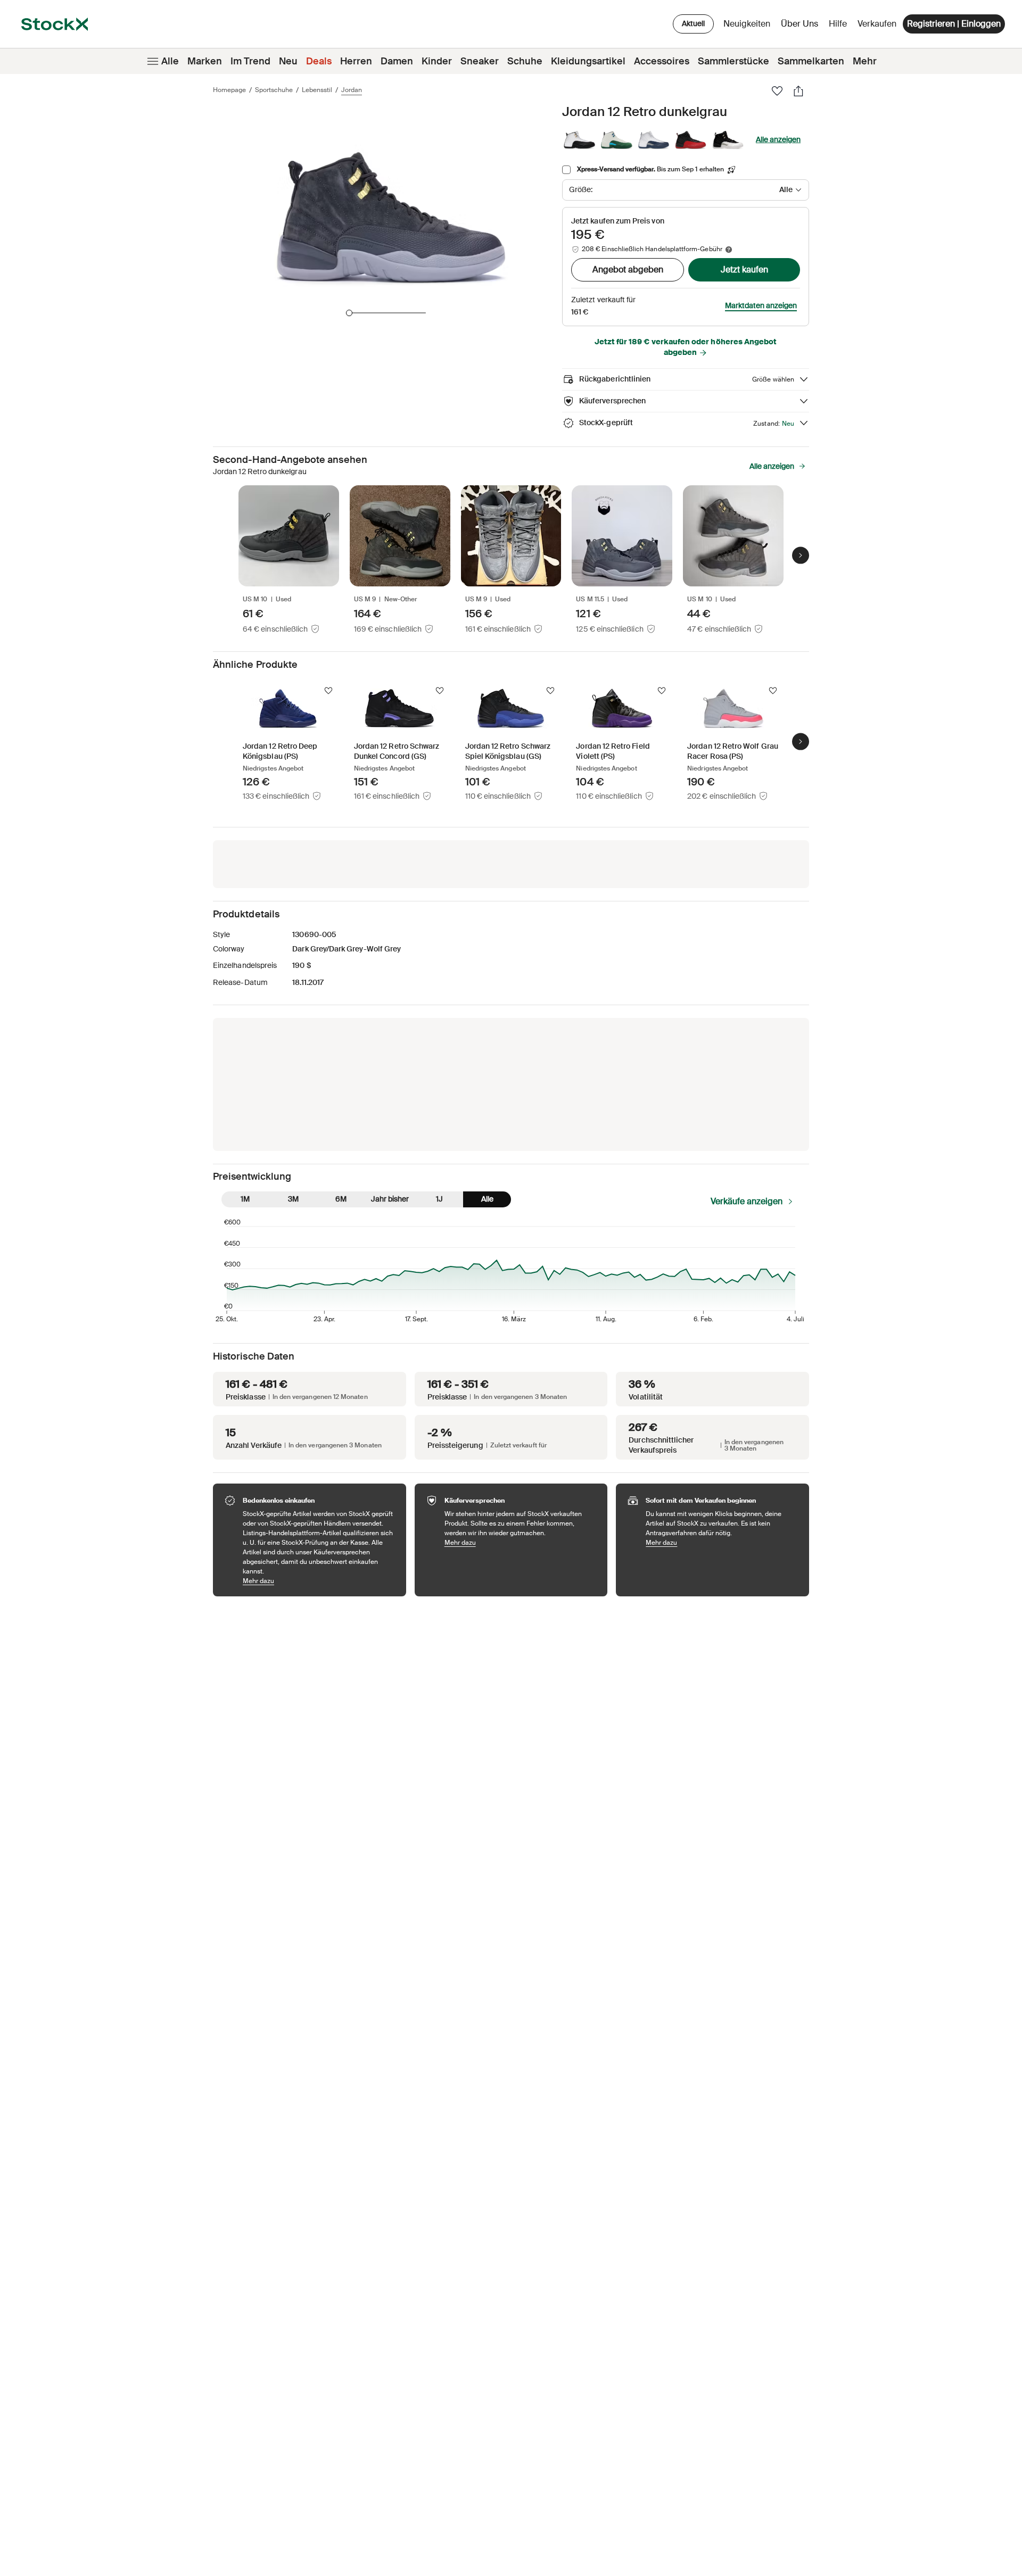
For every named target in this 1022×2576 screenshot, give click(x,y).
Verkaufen (877, 24)
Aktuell (693, 23)
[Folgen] (328, 691)
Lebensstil (317, 90)
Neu (288, 61)
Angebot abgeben (628, 270)
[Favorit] (777, 91)
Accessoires (662, 61)
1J (439, 1199)
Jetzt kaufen (744, 270)
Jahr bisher (390, 1199)
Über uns (801, 26)
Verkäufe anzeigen (747, 1201)
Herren (356, 61)
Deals (319, 61)
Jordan (352, 90)
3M (293, 1199)
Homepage (229, 90)
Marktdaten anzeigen (761, 305)
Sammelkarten (811, 61)
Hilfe (838, 24)
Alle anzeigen (778, 139)
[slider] (349, 313)
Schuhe (525, 61)
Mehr (865, 61)
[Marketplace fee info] (729, 250)
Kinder (437, 61)
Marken (205, 61)
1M (245, 1199)
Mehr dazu (319, 1581)
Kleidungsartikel (588, 61)
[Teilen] (798, 91)
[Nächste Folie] (801, 555)
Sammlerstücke (733, 61)
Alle (170, 61)
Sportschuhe (274, 90)
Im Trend (250, 61)
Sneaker (480, 61)
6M (341, 1199)
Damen (397, 61)
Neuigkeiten (747, 24)
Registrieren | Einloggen (954, 24)
